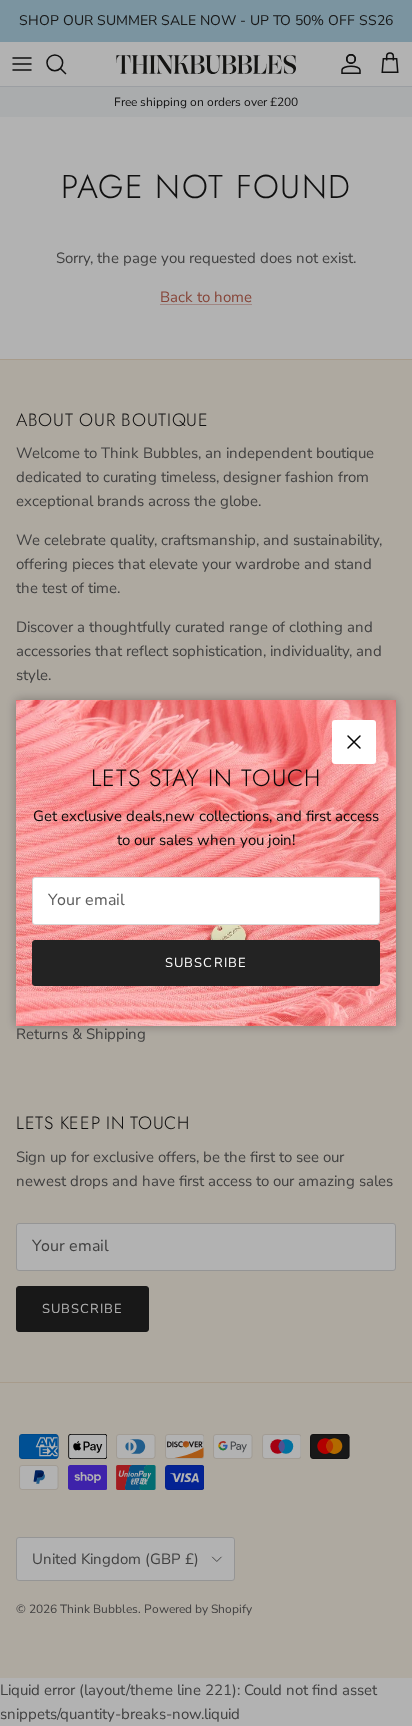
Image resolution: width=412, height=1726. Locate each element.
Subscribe (205, 963)
